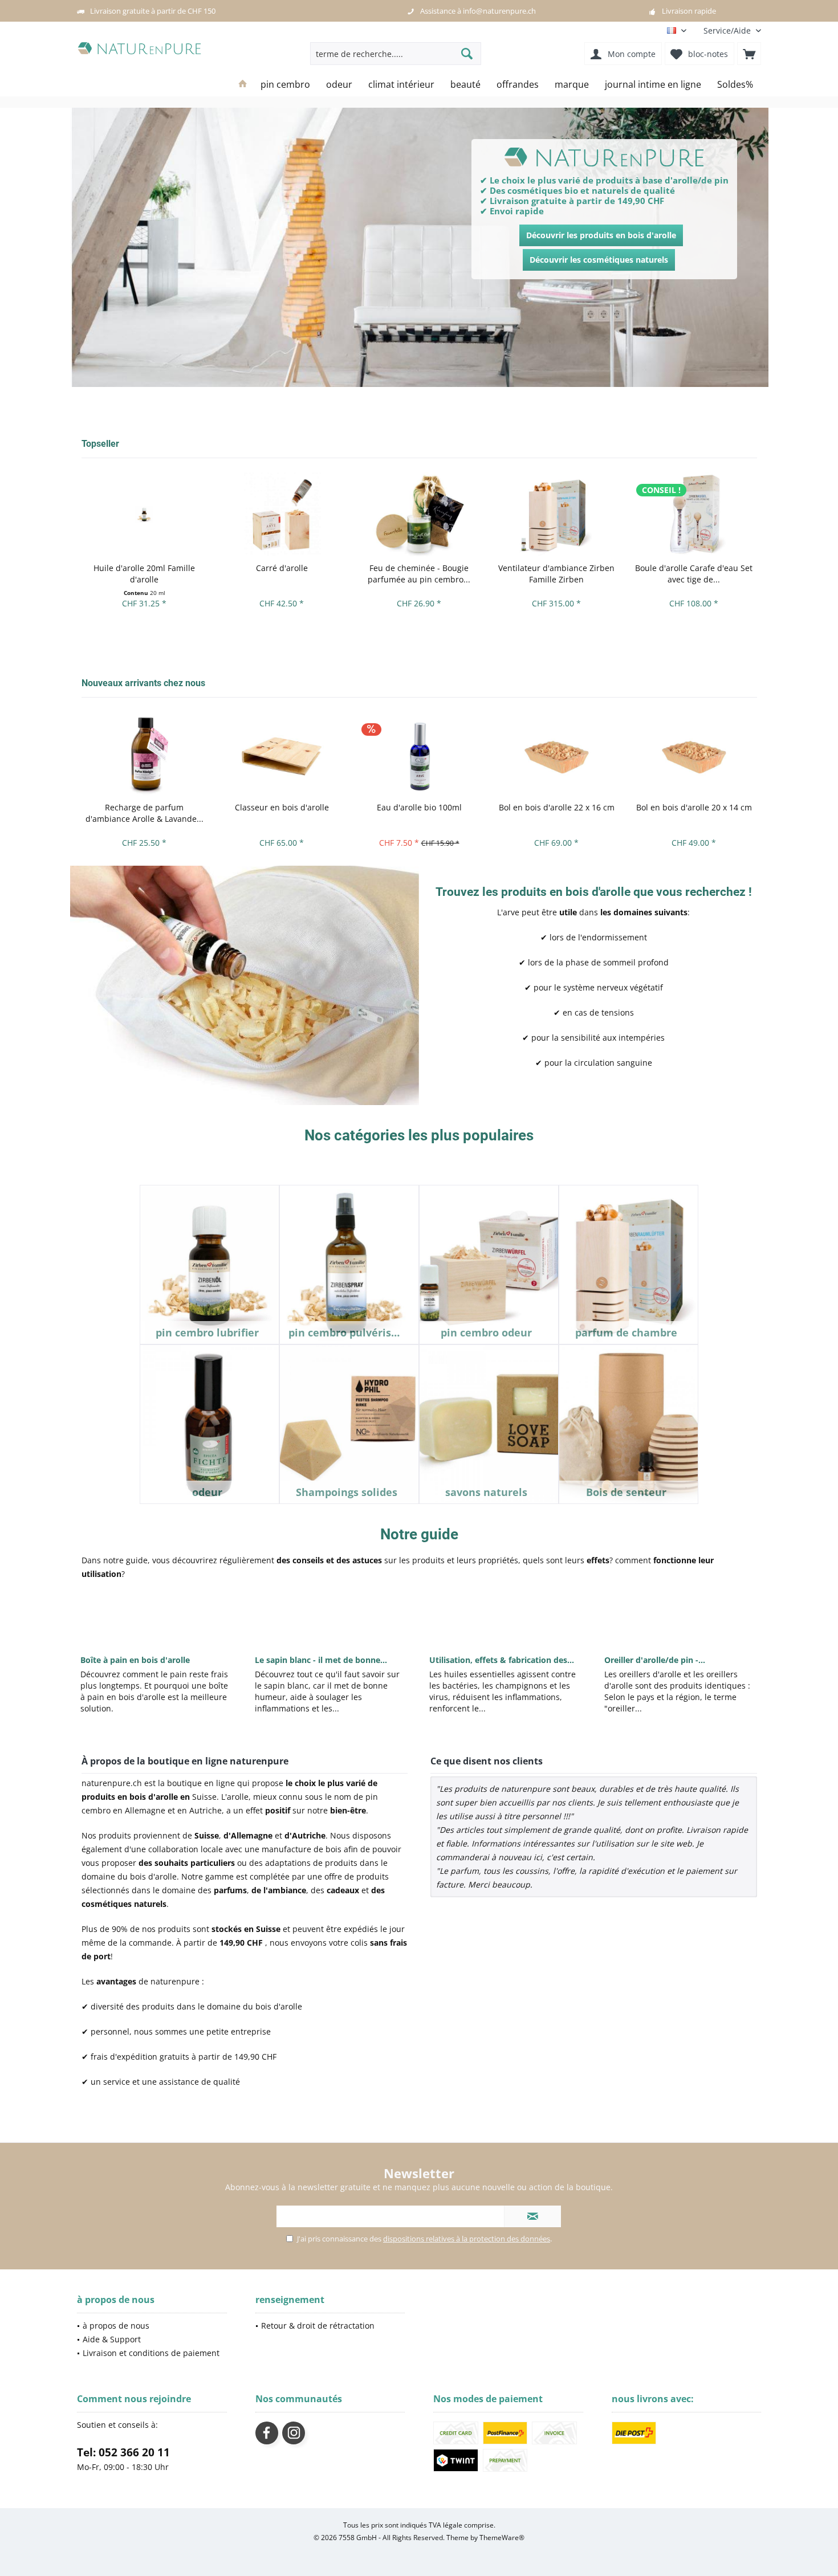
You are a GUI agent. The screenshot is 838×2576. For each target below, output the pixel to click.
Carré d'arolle (282, 568)
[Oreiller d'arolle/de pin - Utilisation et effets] (681, 1616)
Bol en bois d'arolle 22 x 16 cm (557, 807)
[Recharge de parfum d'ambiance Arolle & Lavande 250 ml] (145, 754)
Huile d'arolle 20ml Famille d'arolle (144, 574)
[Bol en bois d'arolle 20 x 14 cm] (694, 754)
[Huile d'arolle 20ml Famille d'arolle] (145, 514)
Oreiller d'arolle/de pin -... (655, 1660)
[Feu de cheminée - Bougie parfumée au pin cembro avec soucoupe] (419, 514)
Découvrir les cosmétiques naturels (599, 260)
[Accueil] (243, 85)
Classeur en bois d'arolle (282, 807)
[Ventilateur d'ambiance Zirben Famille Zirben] (557, 514)
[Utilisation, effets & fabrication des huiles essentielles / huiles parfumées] (506, 1616)
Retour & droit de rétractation (318, 2326)
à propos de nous (116, 2326)
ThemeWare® (502, 2538)
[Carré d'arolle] (282, 514)
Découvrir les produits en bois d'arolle (601, 235)
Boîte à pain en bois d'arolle (135, 1660)
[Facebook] (267, 2433)
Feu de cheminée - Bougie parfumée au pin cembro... (419, 574)
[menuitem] (728, 30)
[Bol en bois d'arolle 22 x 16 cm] (557, 754)
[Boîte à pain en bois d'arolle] (157, 1616)
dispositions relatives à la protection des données (467, 2239)
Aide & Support (112, 2339)
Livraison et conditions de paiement (151, 2353)
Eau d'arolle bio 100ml (419, 807)
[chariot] (749, 54)
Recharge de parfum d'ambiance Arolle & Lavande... (145, 813)
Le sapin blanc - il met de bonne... (321, 1660)
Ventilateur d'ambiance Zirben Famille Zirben (556, 574)
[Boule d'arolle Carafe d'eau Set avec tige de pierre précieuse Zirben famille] (694, 514)
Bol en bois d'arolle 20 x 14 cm (694, 807)
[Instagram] (294, 2433)
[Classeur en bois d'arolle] (282, 754)
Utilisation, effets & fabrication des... (502, 1660)
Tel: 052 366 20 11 (123, 2452)
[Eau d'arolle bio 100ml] (419, 754)
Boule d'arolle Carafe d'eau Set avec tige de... (694, 574)
